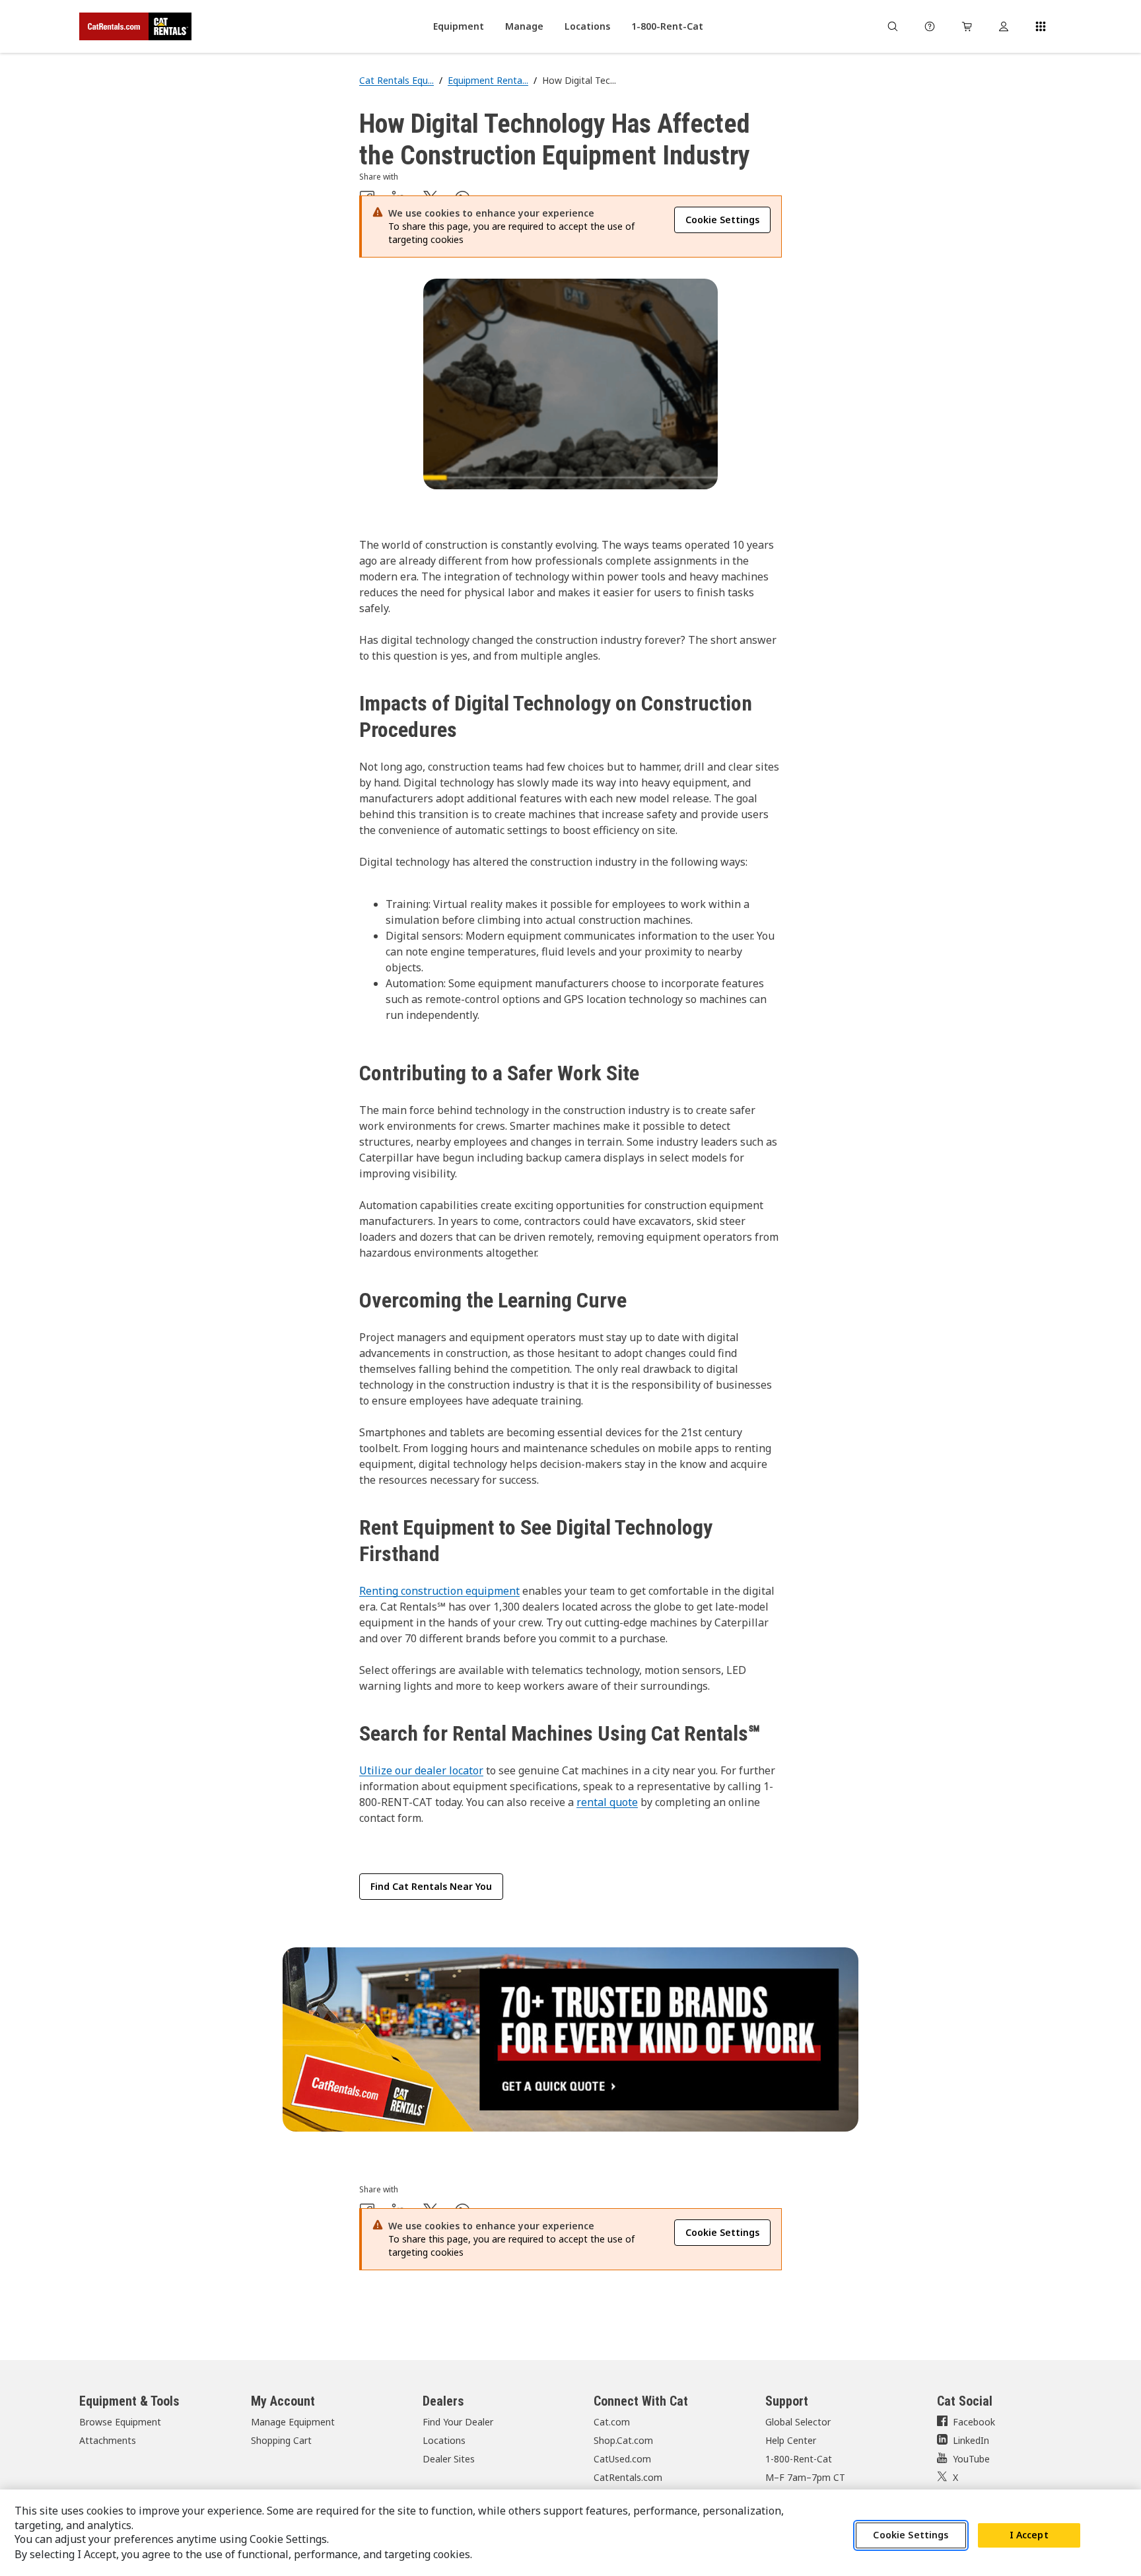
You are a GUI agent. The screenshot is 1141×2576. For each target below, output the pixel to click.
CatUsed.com (622, 2459)
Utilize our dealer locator (421, 1770)
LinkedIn (971, 2440)
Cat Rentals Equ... (397, 80)
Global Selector (798, 2422)
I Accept (1029, 2535)
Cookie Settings (911, 2535)
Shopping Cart (281, 2440)
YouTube (971, 2459)
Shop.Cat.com (623, 2440)
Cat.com (612, 2422)
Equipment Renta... (488, 80)
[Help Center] (930, 26)
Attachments (108, 2440)
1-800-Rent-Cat (799, 2459)
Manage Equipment (293, 2422)
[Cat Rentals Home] (135, 26)
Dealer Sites (449, 2459)
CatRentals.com (628, 2477)
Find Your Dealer (458, 2422)
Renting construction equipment (439, 1591)
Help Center (791, 2440)
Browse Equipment (120, 2422)
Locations (444, 2440)
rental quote (607, 1802)
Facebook (974, 2422)
